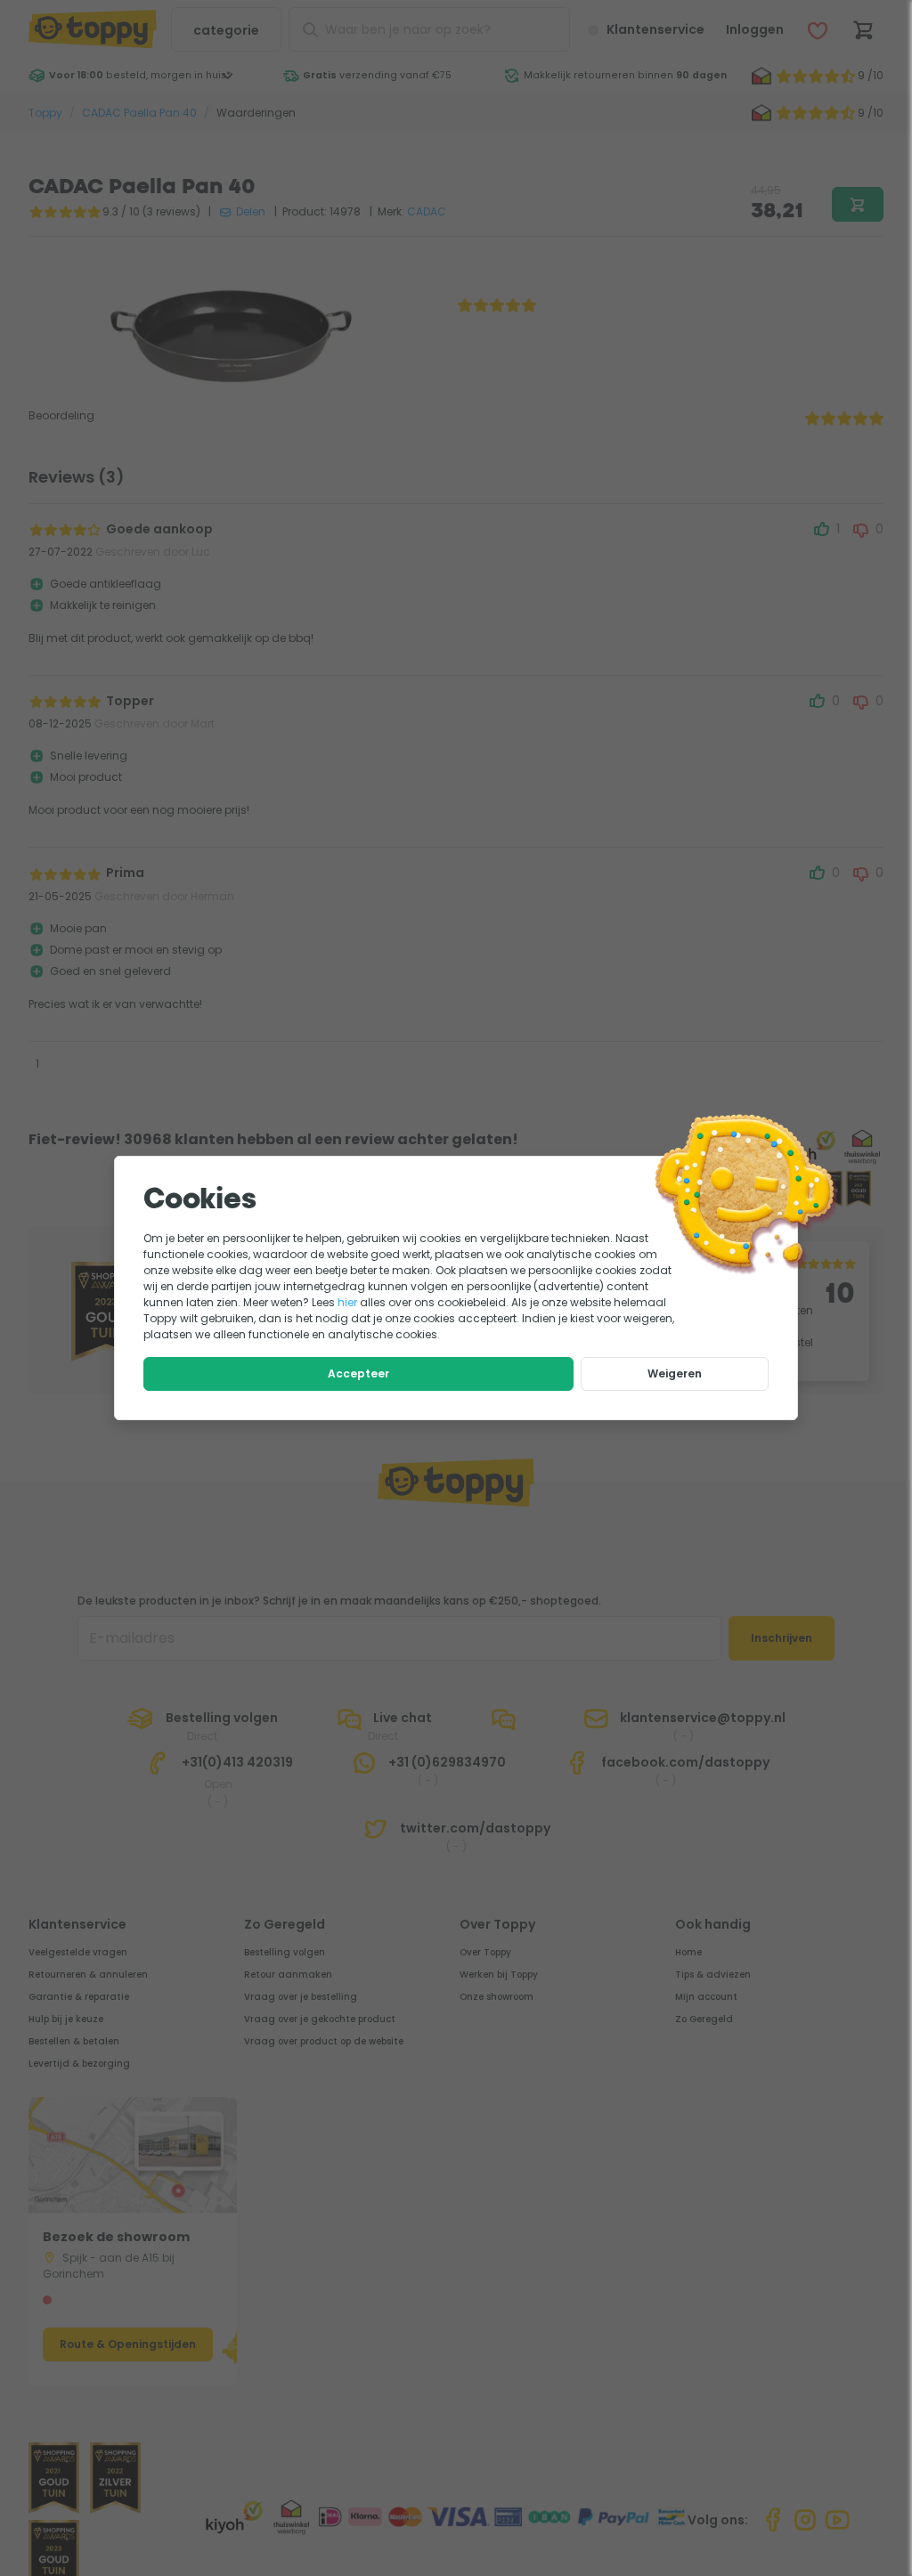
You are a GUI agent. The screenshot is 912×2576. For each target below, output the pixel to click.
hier (347, 1302)
